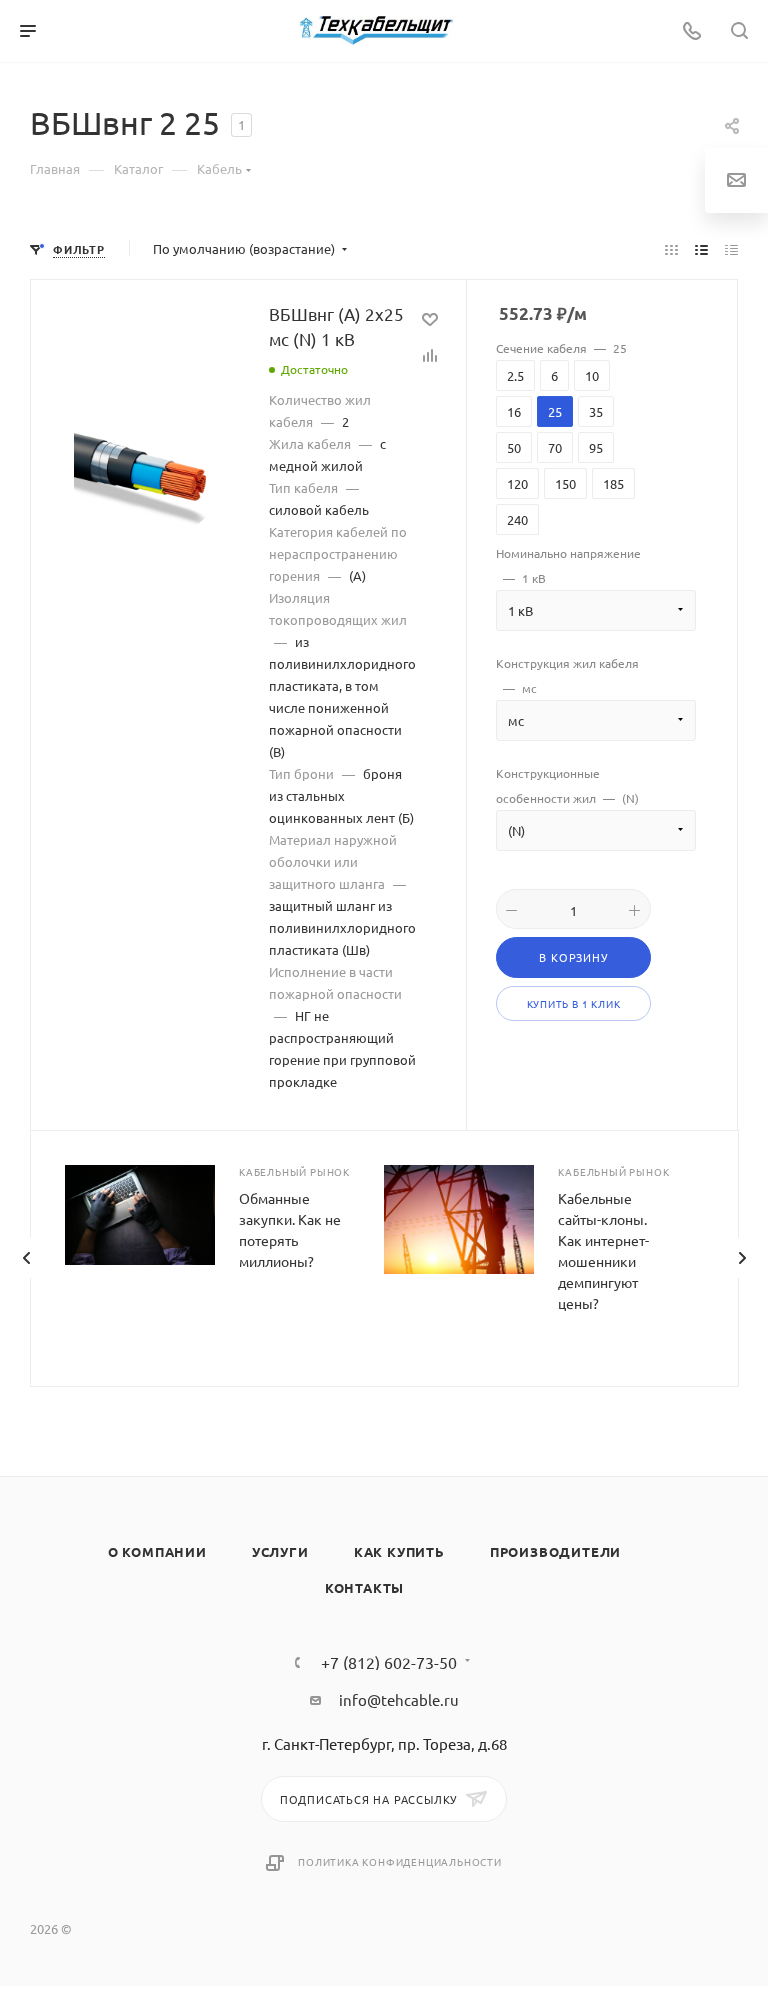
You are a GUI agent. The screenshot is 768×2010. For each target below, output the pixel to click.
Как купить (399, 1551)
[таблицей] (731, 249)
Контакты (364, 1587)
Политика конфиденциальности (400, 1861)
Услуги (280, 1551)
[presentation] (26, 1258)
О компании (157, 1551)
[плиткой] (671, 249)
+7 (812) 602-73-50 (389, 1662)
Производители (555, 1551)
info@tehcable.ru (399, 1699)
